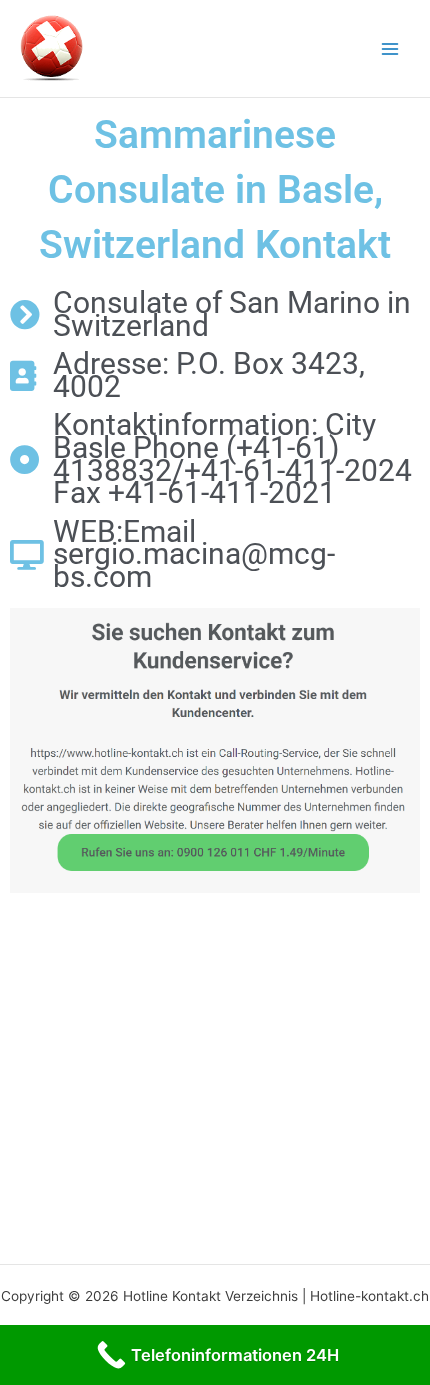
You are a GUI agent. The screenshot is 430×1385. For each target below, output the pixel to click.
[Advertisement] (215, 1073)
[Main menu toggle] (390, 48)
